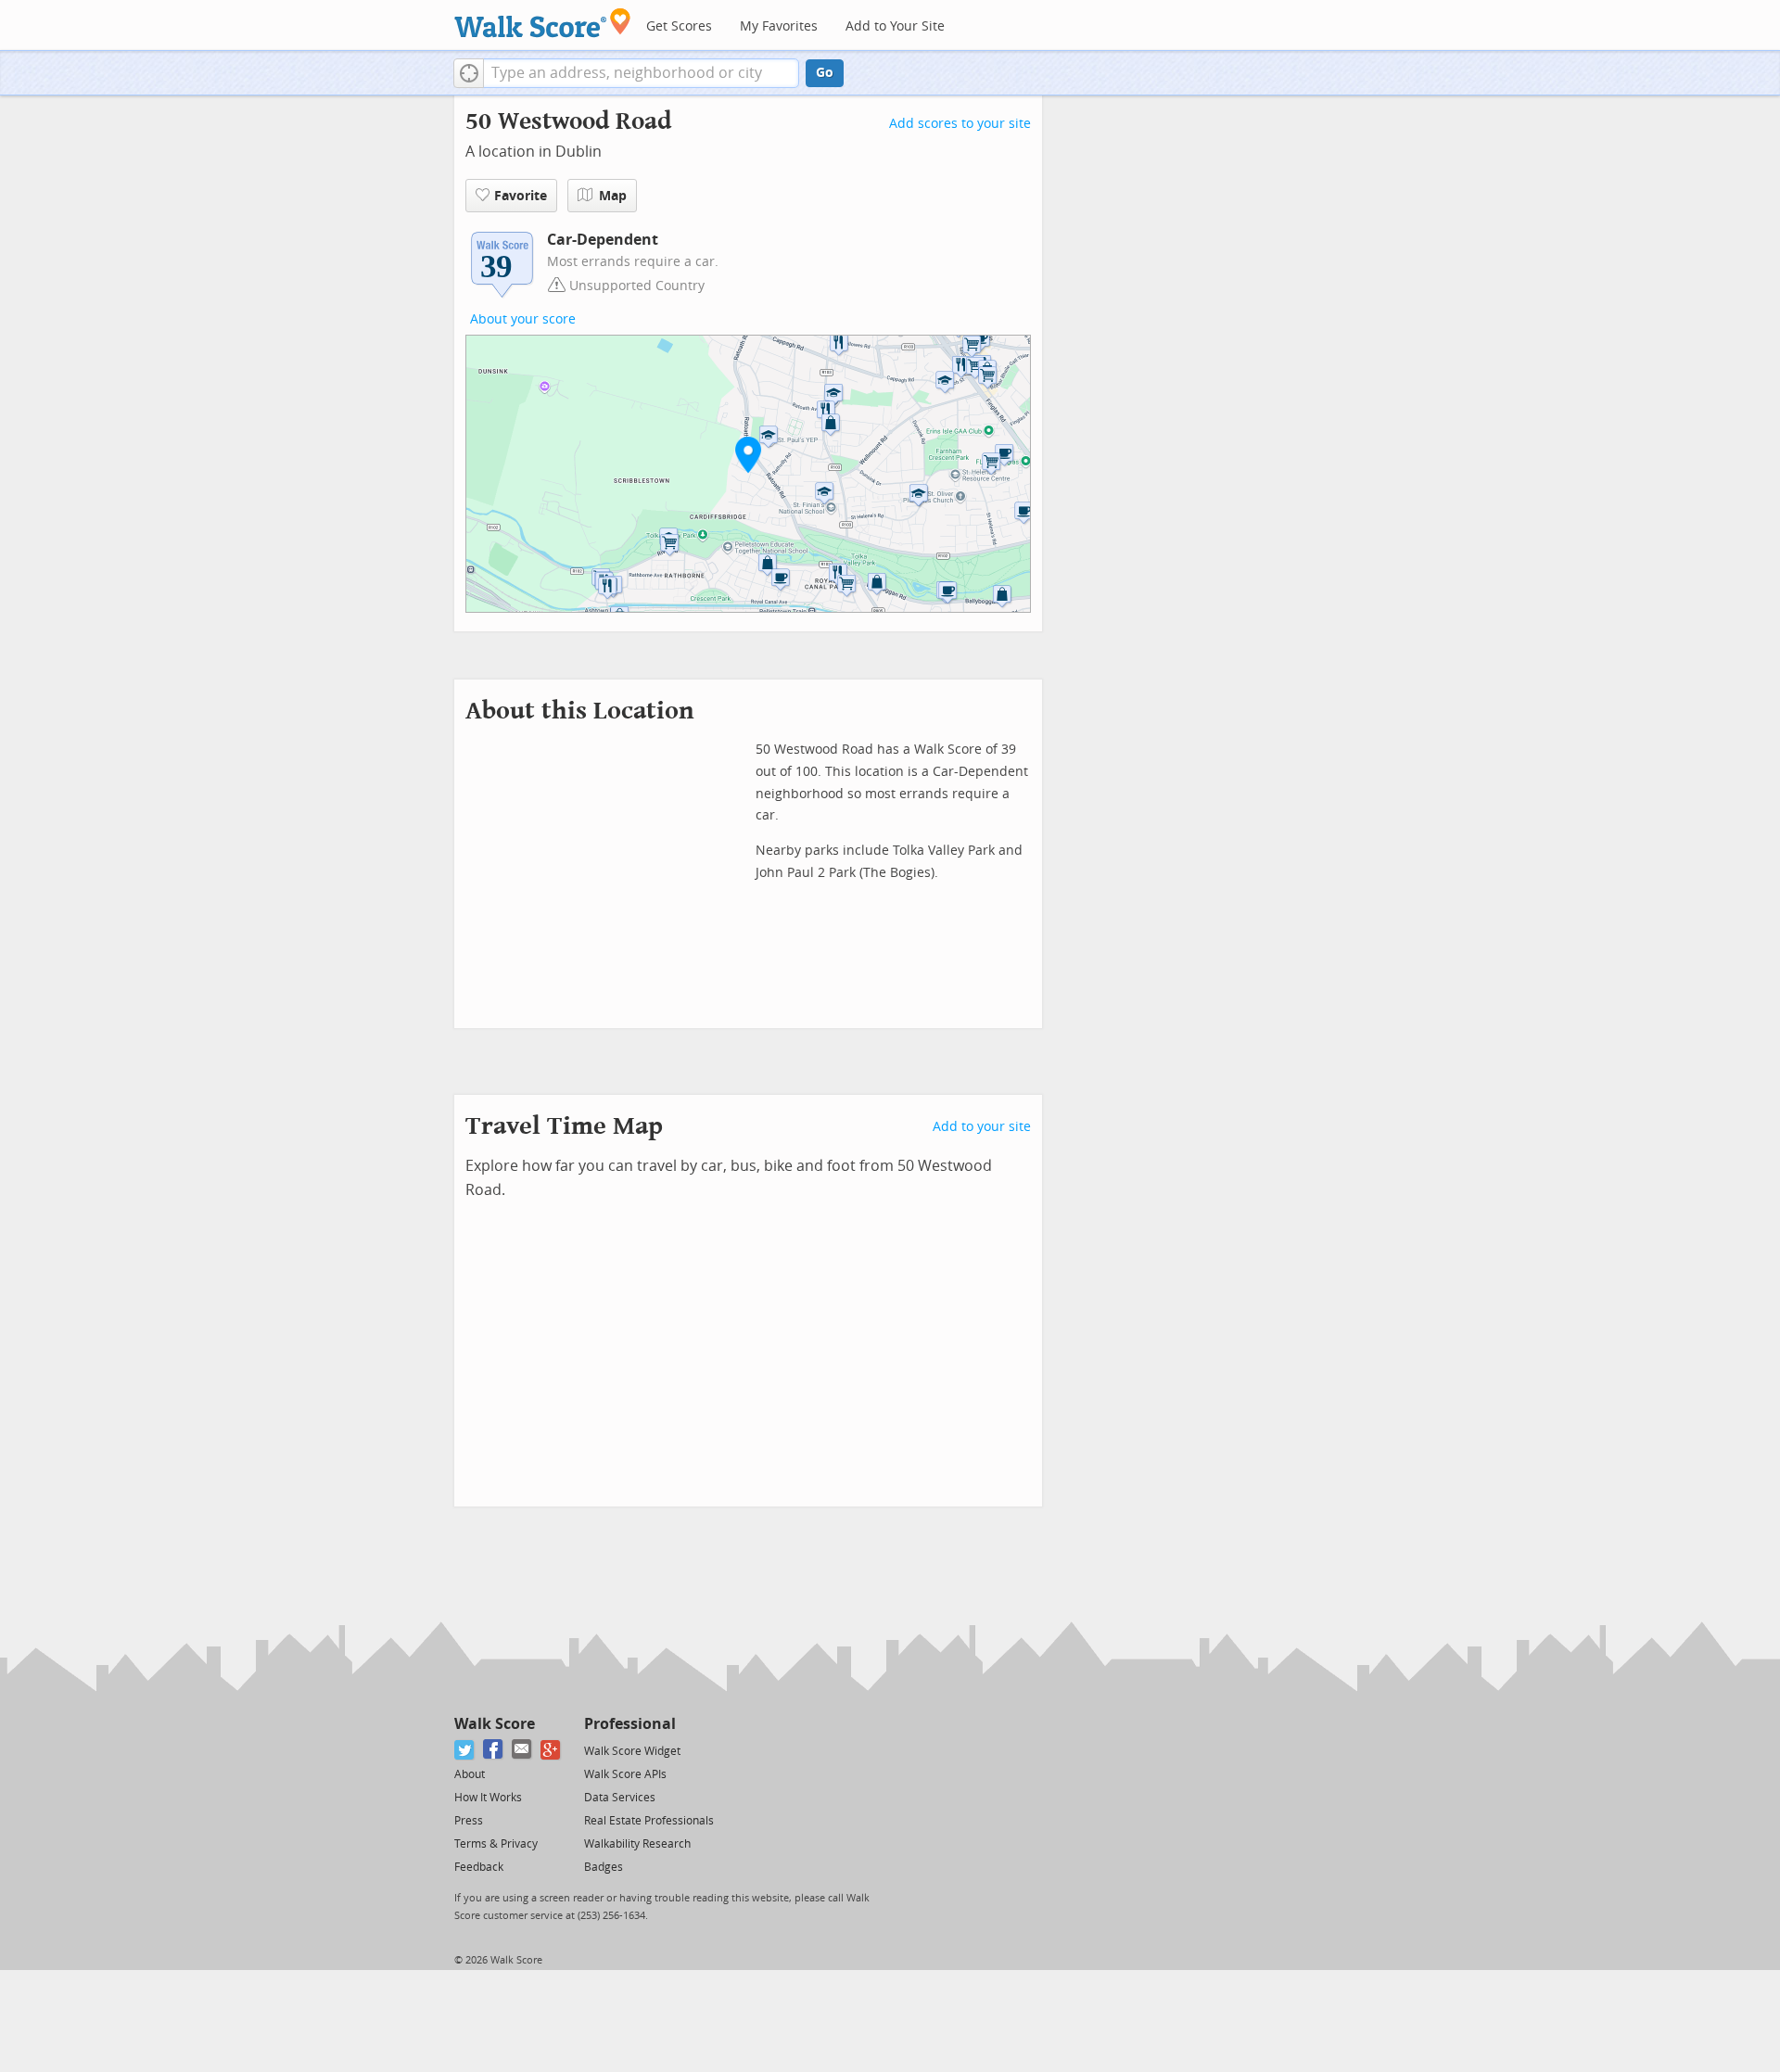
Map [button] (613, 196)
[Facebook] (494, 1750)
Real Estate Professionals (649, 1821)
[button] (469, 73)
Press (469, 1821)
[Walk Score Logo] (543, 23)
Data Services (620, 1798)
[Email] (522, 1750)
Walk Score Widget (632, 1751)
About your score (523, 319)
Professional (630, 1724)
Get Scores (679, 26)
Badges (604, 1867)
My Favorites (779, 26)
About (470, 1774)
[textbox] (641, 73)
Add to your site (982, 1127)
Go (825, 73)
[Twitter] (465, 1750)
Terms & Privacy (496, 1844)
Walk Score (495, 1724)
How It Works (488, 1798)
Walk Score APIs (625, 1774)
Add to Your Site (895, 26)
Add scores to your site (960, 124)
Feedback (479, 1867)
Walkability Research (637, 1844)
